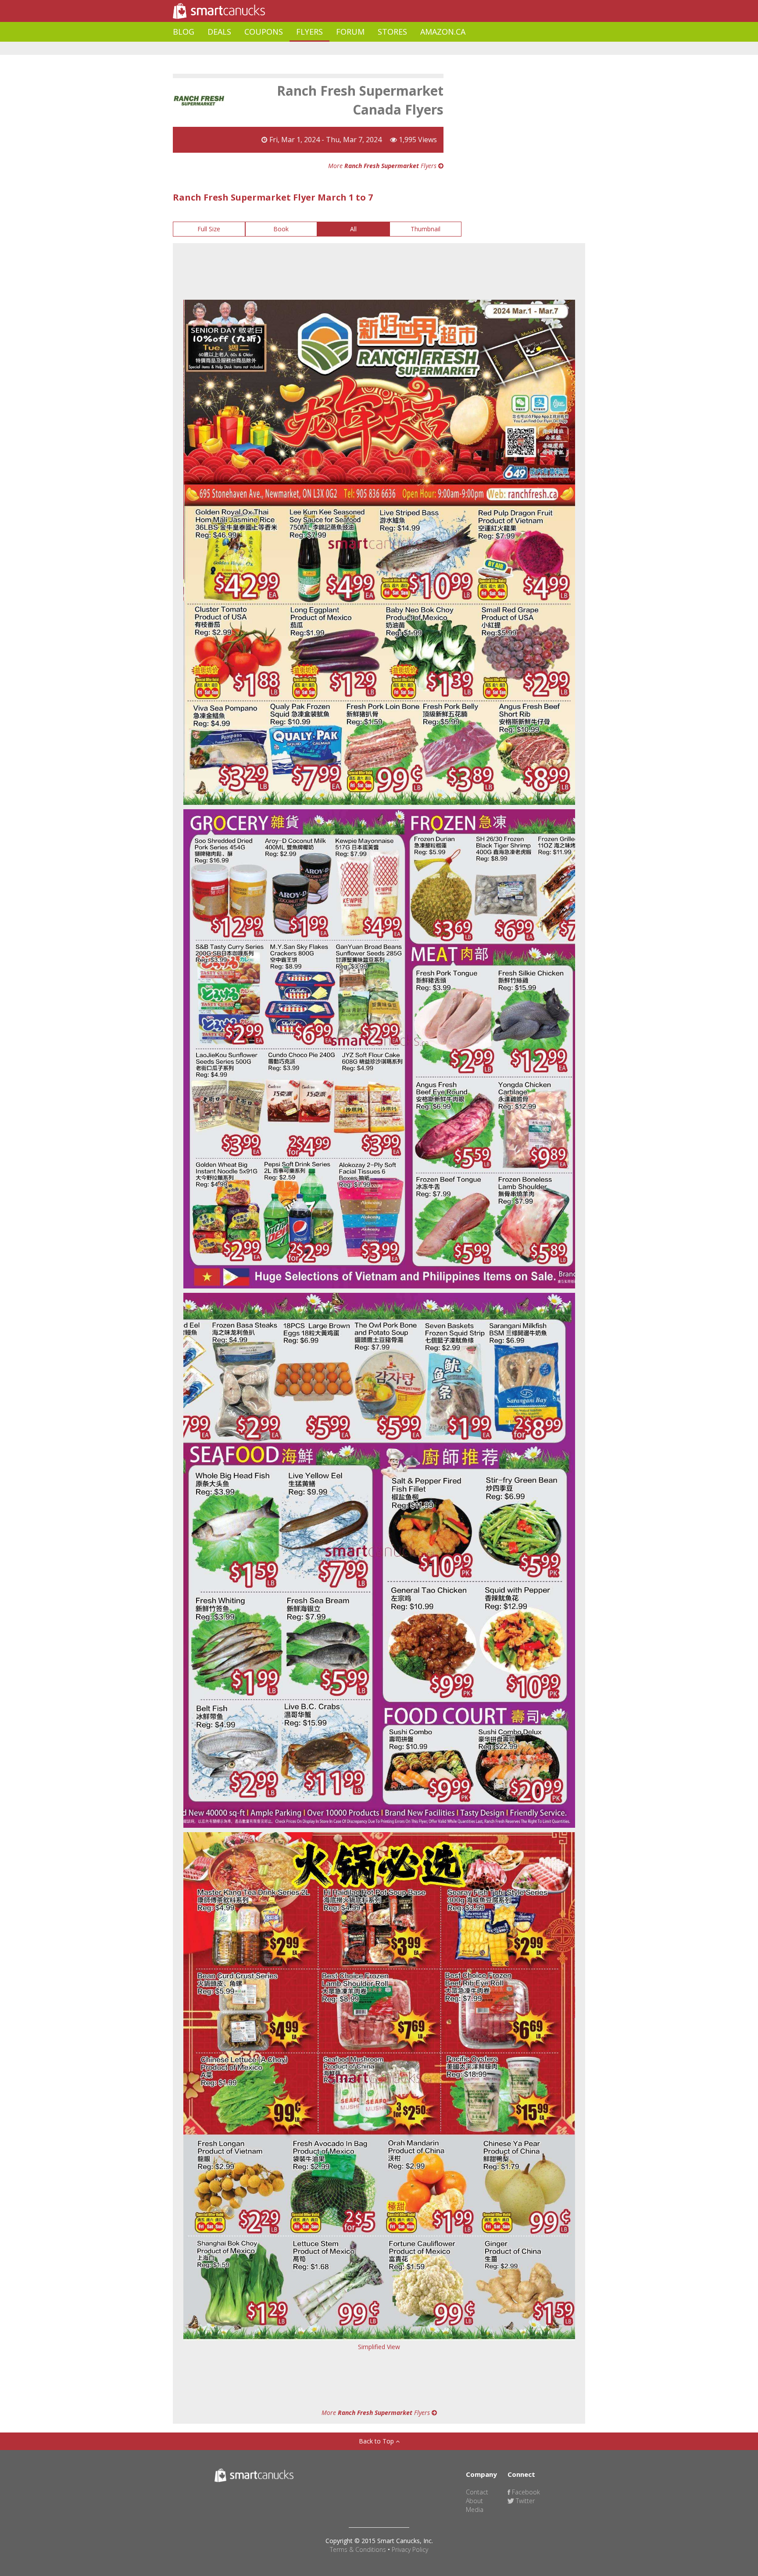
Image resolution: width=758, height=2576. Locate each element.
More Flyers (383, 166)
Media (475, 2510)
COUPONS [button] (264, 32)
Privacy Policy (410, 2549)
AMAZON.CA (443, 32)
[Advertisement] (333, 48)
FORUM (350, 32)
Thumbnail (425, 229)
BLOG (184, 32)
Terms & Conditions (358, 2549)
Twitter (524, 2501)
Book (281, 229)
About (474, 2501)
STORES (392, 32)
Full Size (209, 229)
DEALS (219, 32)
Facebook (525, 2492)
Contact (477, 2492)
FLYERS (309, 32)
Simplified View (379, 2347)
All (353, 229)
